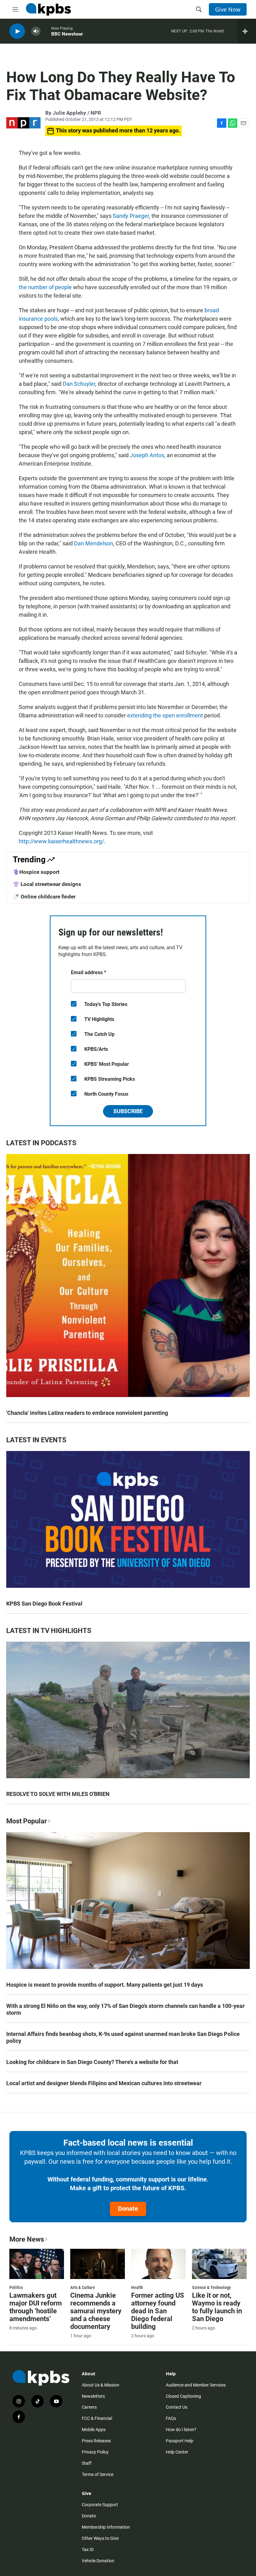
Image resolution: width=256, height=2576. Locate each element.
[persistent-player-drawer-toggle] (247, 31)
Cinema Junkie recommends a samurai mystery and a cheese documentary (96, 2311)
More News (27, 2239)
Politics (16, 2287)
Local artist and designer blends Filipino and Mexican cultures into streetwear (104, 2083)
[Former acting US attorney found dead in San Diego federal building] (158, 2264)
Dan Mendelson (94, 543)
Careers (89, 2407)
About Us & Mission (101, 2385)
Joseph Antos (147, 455)
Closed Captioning (183, 2396)
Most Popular (27, 1821)
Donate (128, 2209)
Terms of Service (98, 2474)
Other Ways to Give (100, 2538)
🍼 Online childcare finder (44, 897)
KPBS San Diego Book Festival (44, 1604)
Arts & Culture (83, 2287)
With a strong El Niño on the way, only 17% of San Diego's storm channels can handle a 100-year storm (126, 2009)
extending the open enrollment (165, 715)
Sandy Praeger (131, 216)
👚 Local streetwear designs (47, 884)
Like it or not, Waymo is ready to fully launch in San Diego (217, 2307)
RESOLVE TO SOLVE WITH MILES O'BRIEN (58, 1794)
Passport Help (180, 2441)
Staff (87, 2463)
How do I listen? (181, 2430)
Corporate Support (100, 2505)
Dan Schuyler (79, 384)
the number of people (45, 287)
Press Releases (96, 2441)
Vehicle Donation (98, 2561)
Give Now (228, 9)
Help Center (177, 2452)
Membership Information (106, 2527)
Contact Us (177, 2407)
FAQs (171, 2418)
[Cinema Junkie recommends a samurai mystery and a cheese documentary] (98, 2264)
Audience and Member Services (196, 2385)
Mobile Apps (94, 2430)
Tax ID (88, 2550)
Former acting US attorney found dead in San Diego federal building (158, 2311)
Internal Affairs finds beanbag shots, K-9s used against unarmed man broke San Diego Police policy (123, 2037)
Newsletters (93, 2396)
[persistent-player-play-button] (17, 31)
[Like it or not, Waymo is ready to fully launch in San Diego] (219, 2264)
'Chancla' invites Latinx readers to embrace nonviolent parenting (87, 1413)
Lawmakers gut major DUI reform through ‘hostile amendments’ (36, 2307)
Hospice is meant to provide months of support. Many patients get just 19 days (105, 1985)
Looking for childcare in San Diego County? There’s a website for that (92, 2062)
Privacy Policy (95, 2452)
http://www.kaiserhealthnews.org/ (61, 841)
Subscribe (128, 1111)
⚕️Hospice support (36, 872)
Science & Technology (211, 2287)
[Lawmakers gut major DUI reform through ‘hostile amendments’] (37, 2264)
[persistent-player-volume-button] (36, 31)
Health (137, 2287)
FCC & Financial (97, 2418)
